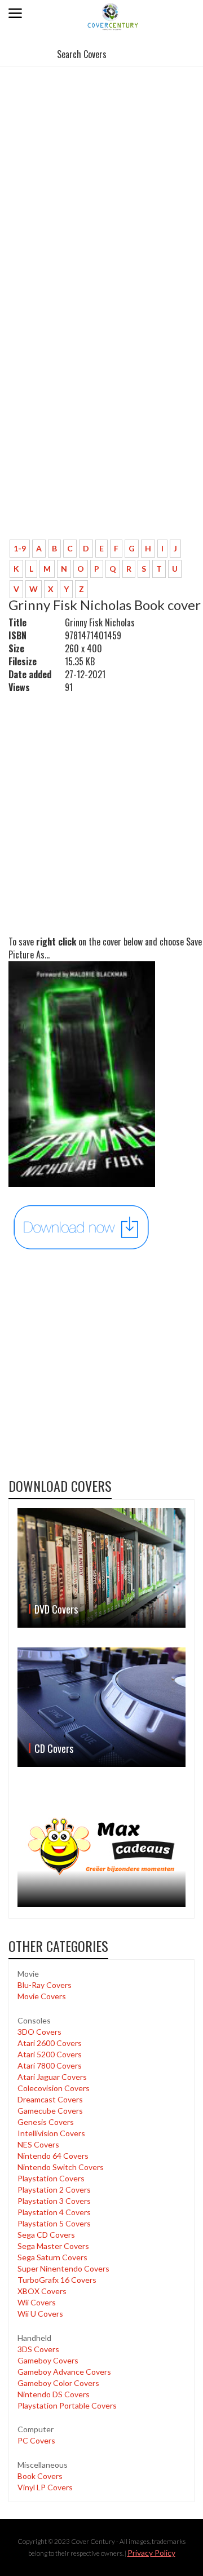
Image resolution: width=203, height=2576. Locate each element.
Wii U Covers (40, 2314)
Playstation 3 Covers (54, 2201)
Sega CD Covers (46, 2235)
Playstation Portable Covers (67, 2405)
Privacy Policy (151, 2553)
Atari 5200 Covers (50, 2054)
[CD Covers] (101, 1707)
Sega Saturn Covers (52, 2257)
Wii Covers (37, 2302)
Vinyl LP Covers (45, 2487)
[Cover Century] (113, 16)
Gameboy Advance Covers (64, 2372)
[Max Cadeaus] (101, 1847)
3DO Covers (39, 2032)
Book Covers (40, 2476)
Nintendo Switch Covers (61, 2167)
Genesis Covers (46, 2122)
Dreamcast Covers (50, 2099)
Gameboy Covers (48, 2360)
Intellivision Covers (51, 2133)
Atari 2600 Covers (50, 2043)
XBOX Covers (42, 2291)
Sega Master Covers (53, 2246)
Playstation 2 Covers (54, 2190)
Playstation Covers (51, 2178)
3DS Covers (38, 2349)
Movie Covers (42, 1996)
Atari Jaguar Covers (52, 2077)
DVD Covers (56, 1609)
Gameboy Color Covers (58, 2383)
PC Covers (36, 2440)
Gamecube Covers (50, 2111)
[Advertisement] (101, 177)
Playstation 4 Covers (54, 2212)
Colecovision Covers (54, 2088)
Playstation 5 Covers (54, 2223)
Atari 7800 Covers (50, 2065)
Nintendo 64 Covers (53, 2156)
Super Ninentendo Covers (63, 2268)
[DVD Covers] (101, 1568)
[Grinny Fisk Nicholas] (82, 1227)
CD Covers (54, 1748)
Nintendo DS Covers (54, 2394)
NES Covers (38, 2144)
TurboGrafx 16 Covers (57, 2280)
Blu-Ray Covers (45, 1985)
